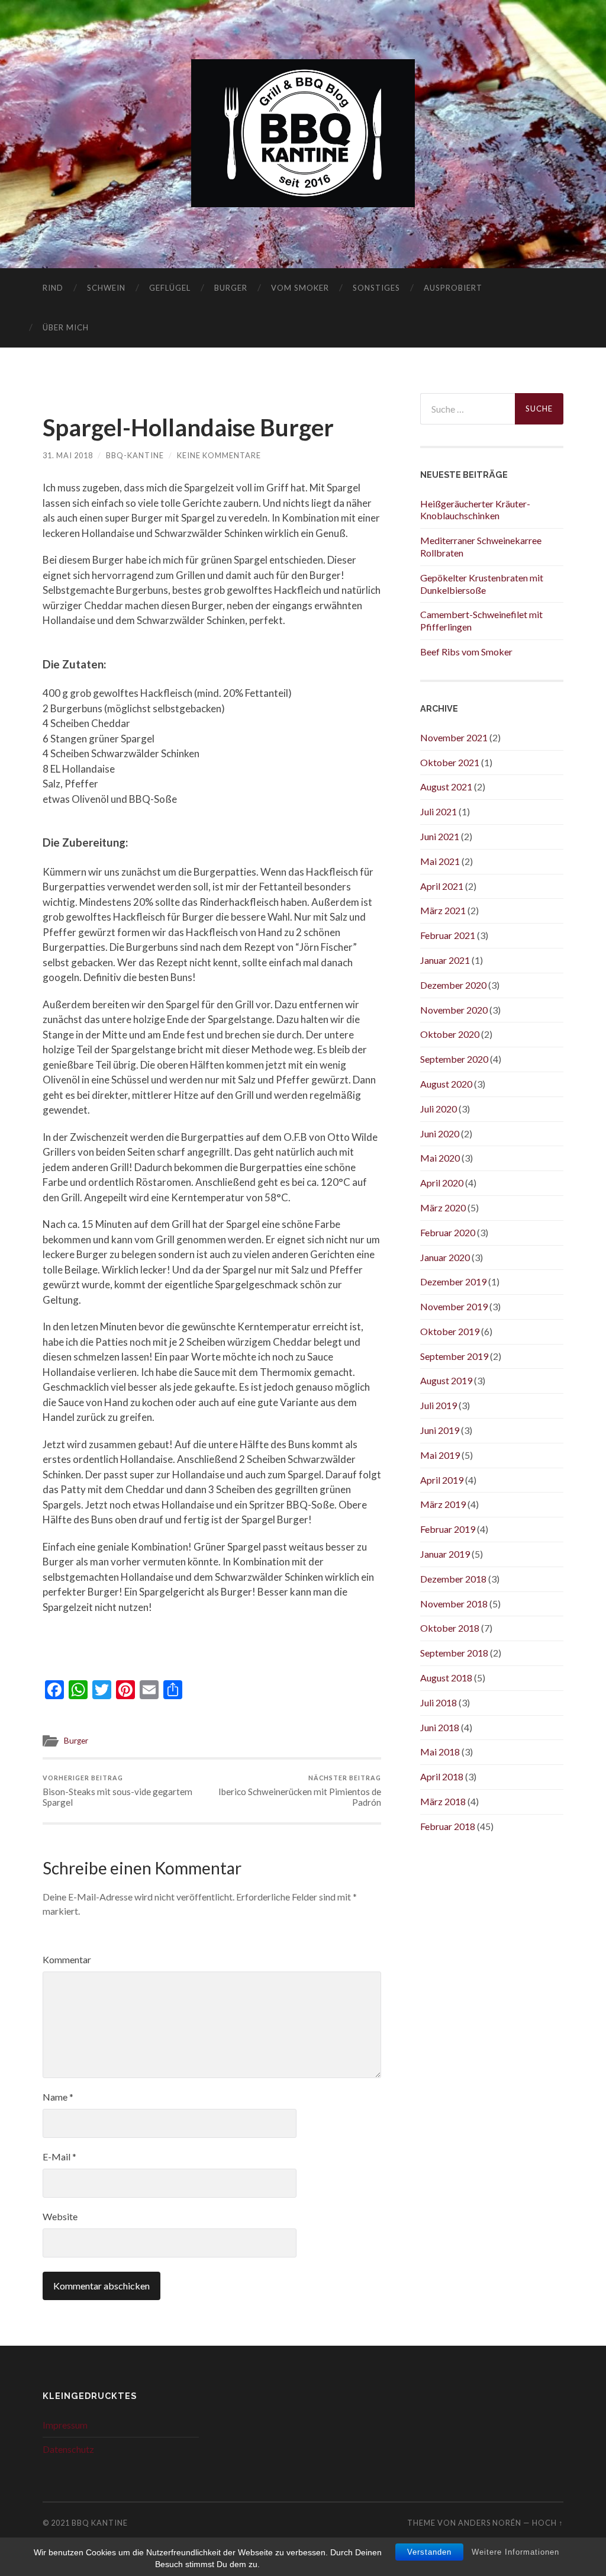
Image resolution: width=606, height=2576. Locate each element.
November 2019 (454, 1306)
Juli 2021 (439, 811)
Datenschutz (68, 2449)
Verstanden (429, 2552)
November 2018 (454, 1604)
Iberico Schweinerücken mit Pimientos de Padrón (300, 1791)
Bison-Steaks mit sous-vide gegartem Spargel (117, 1791)
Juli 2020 (439, 1109)
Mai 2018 (440, 1752)
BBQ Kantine (100, 2523)
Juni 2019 (440, 1430)
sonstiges (376, 288)
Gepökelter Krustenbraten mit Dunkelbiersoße (482, 584)
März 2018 (443, 1801)
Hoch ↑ (548, 2523)
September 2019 (454, 1356)
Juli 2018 (439, 1702)
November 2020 (454, 1010)
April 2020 (442, 1183)
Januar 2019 (445, 1554)
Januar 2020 (445, 1257)
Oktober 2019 (450, 1331)
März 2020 (443, 1207)
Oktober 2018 (450, 1628)
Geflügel (170, 288)
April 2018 (442, 1776)
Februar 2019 (448, 1529)
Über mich (66, 327)
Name (58, 2097)
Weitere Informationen (515, 2552)
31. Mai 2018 (68, 455)
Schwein (106, 288)
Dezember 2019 (453, 1281)
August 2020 (446, 1084)
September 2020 (454, 1059)
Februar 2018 (448, 1826)
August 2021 (446, 787)
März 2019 (443, 1504)
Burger (231, 288)
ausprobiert (453, 288)
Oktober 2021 (450, 762)
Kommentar (67, 1959)
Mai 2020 (440, 1158)
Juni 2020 (440, 1133)
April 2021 (442, 886)
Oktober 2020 (450, 1034)
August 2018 (446, 1678)
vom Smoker (300, 288)
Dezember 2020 (453, 985)
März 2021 (443, 910)
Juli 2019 (439, 1405)
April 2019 (442, 1480)
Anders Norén (490, 2523)
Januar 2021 (445, 960)
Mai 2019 (440, 1455)
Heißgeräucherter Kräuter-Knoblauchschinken (475, 510)
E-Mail (59, 2157)
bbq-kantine (135, 455)
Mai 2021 (440, 861)
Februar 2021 (448, 935)
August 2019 (446, 1380)
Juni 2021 (440, 836)
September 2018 (454, 1653)
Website (60, 2216)
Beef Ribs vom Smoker (466, 652)
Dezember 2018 (453, 1579)
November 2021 (454, 737)
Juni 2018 (440, 1727)
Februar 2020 (448, 1232)
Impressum (65, 2425)
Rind (53, 288)
